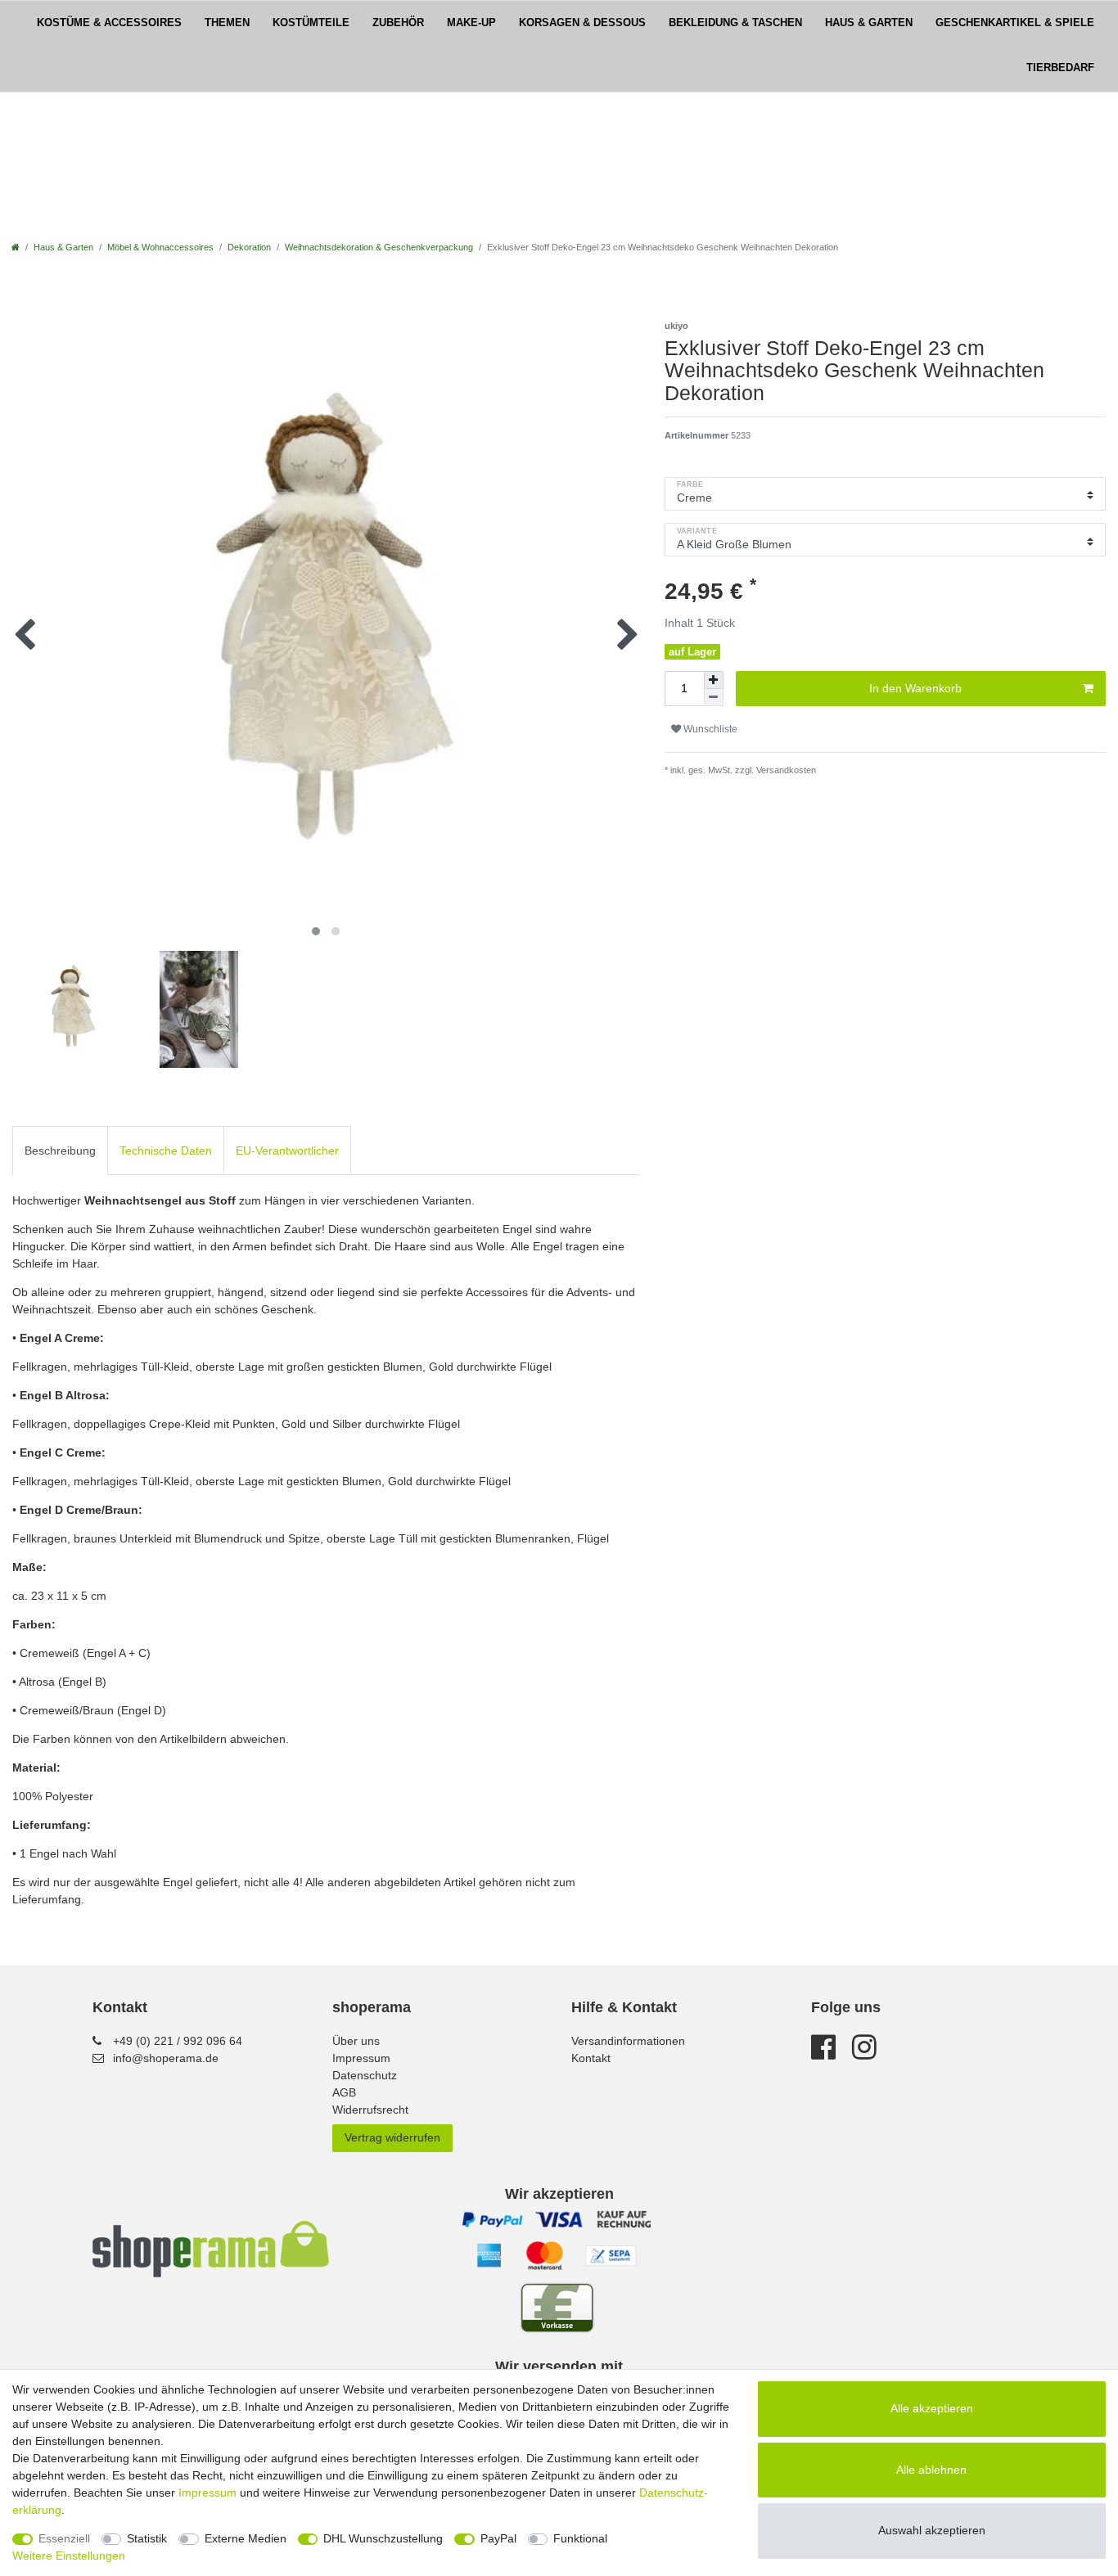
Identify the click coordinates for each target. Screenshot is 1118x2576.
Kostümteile (311, 23)
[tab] (60, 1150)
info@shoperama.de (166, 2058)
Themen (227, 23)
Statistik (147, 2538)
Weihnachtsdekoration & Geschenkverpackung (379, 247)
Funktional (580, 2538)
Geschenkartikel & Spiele (1015, 23)
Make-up (471, 23)
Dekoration (249, 247)
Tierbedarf (1060, 68)
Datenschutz (365, 2075)
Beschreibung (60, 1151)
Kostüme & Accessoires (109, 23)
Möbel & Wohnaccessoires (160, 247)
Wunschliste (709, 729)
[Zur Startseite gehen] (16, 247)
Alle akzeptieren (932, 2408)
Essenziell (64, 2538)
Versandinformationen (628, 2041)
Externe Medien (246, 2538)
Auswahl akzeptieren (932, 2530)
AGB (344, 2092)
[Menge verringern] (714, 698)
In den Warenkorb (915, 688)
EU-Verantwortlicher (287, 1151)
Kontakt (591, 2058)
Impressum (361, 2058)
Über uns (356, 2041)
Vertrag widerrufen (392, 2137)
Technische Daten (166, 1151)
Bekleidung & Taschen (735, 23)
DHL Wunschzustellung (383, 2538)
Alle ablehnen (931, 2470)
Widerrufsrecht (370, 2110)
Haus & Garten (869, 23)
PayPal (498, 2538)
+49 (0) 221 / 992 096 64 (178, 2041)
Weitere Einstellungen (69, 2556)
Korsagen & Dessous (582, 23)
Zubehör (398, 23)
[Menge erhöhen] (714, 680)
